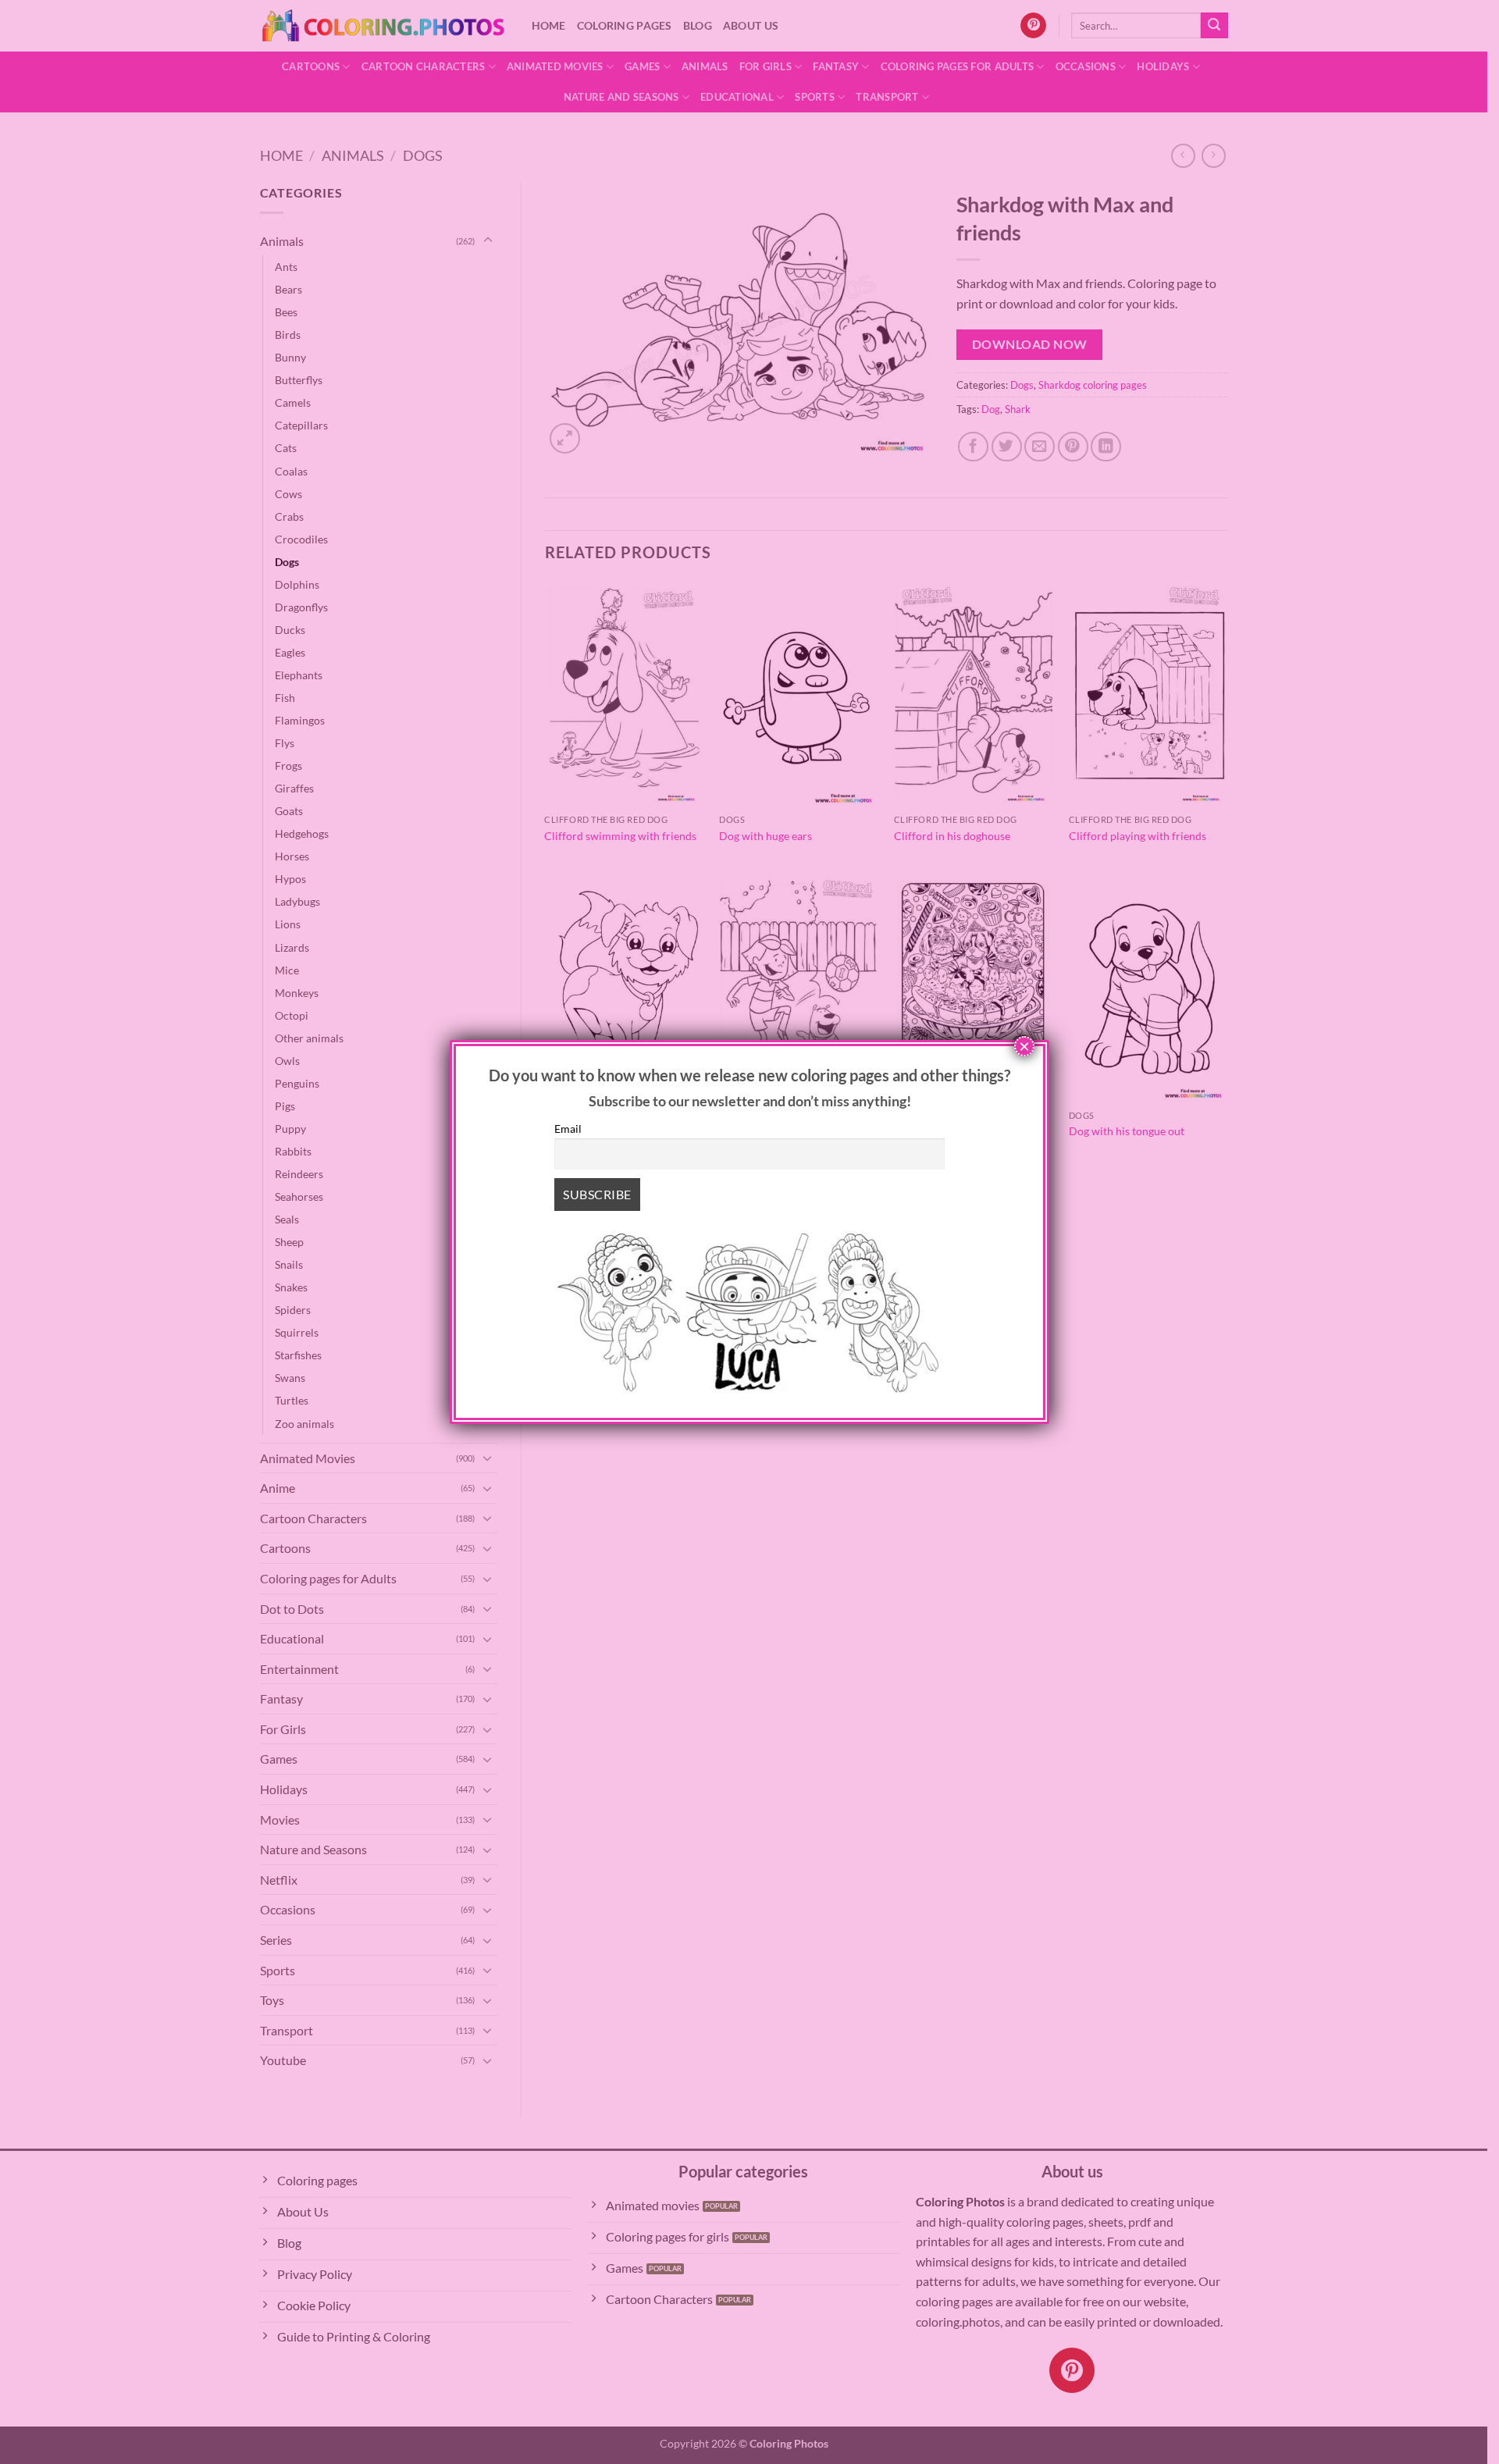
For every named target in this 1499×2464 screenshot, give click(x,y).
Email (568, 1129)
